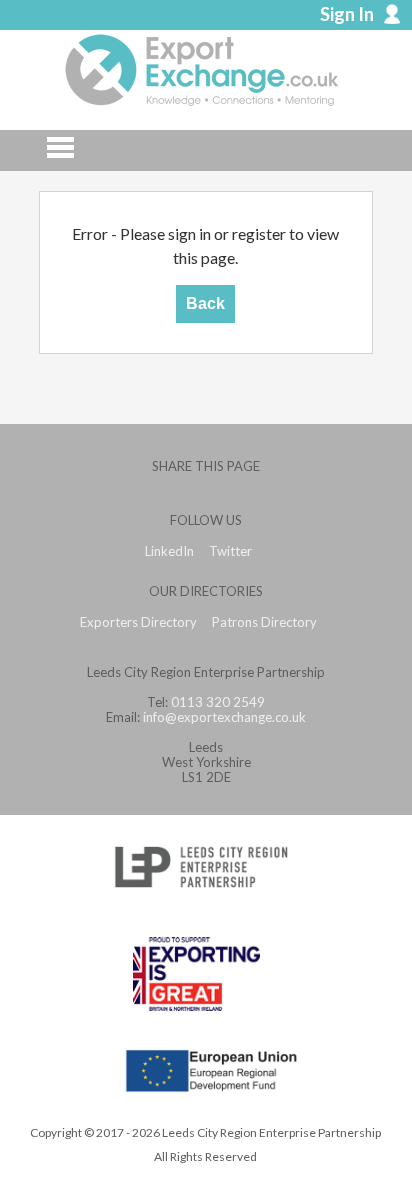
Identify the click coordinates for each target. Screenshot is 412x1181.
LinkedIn (169, 551)
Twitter (230, 551)
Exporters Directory (138, 622)
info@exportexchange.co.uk (224, 717)
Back (205, 303)
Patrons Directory (264, 622)
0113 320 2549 (218, 702)
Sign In (347, 14)
